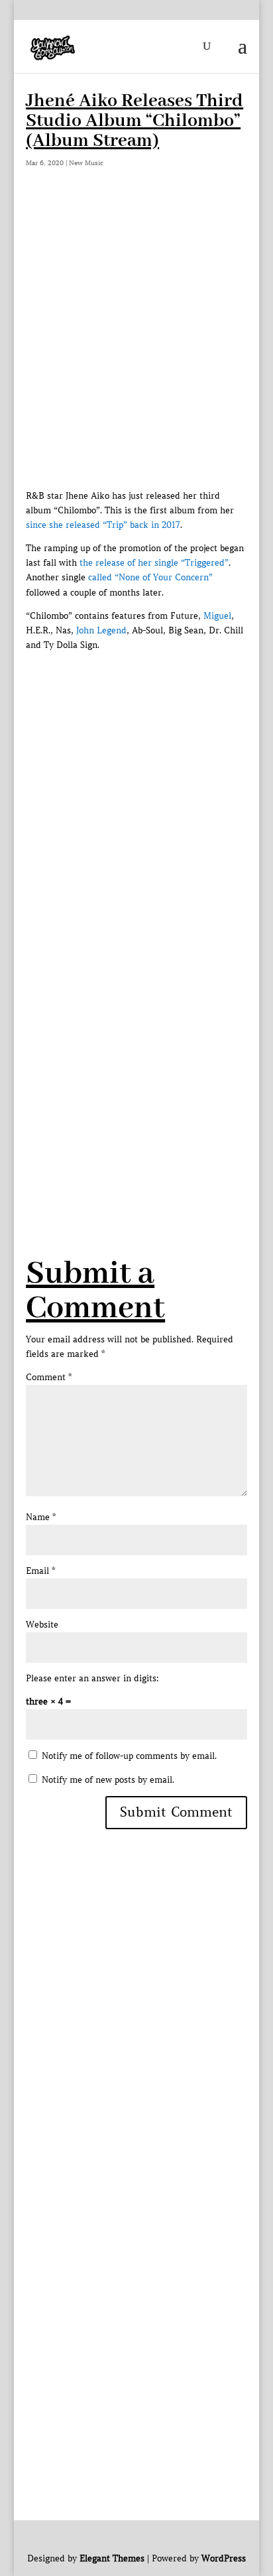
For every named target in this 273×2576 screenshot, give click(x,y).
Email (40, 1571)
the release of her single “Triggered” (154, 563)
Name (41, 1517)
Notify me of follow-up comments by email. (129, 1756)
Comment (49, 1377)
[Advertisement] (136, 346)
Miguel (217, 616)
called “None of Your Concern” (150, 577)
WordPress (224, 2558)
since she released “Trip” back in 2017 (103, 525)
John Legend (101, 630)
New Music (86, 163)
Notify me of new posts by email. (108, 1780)
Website (42, 1625)
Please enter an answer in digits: (92, 1678)
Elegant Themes (112, 2558)
